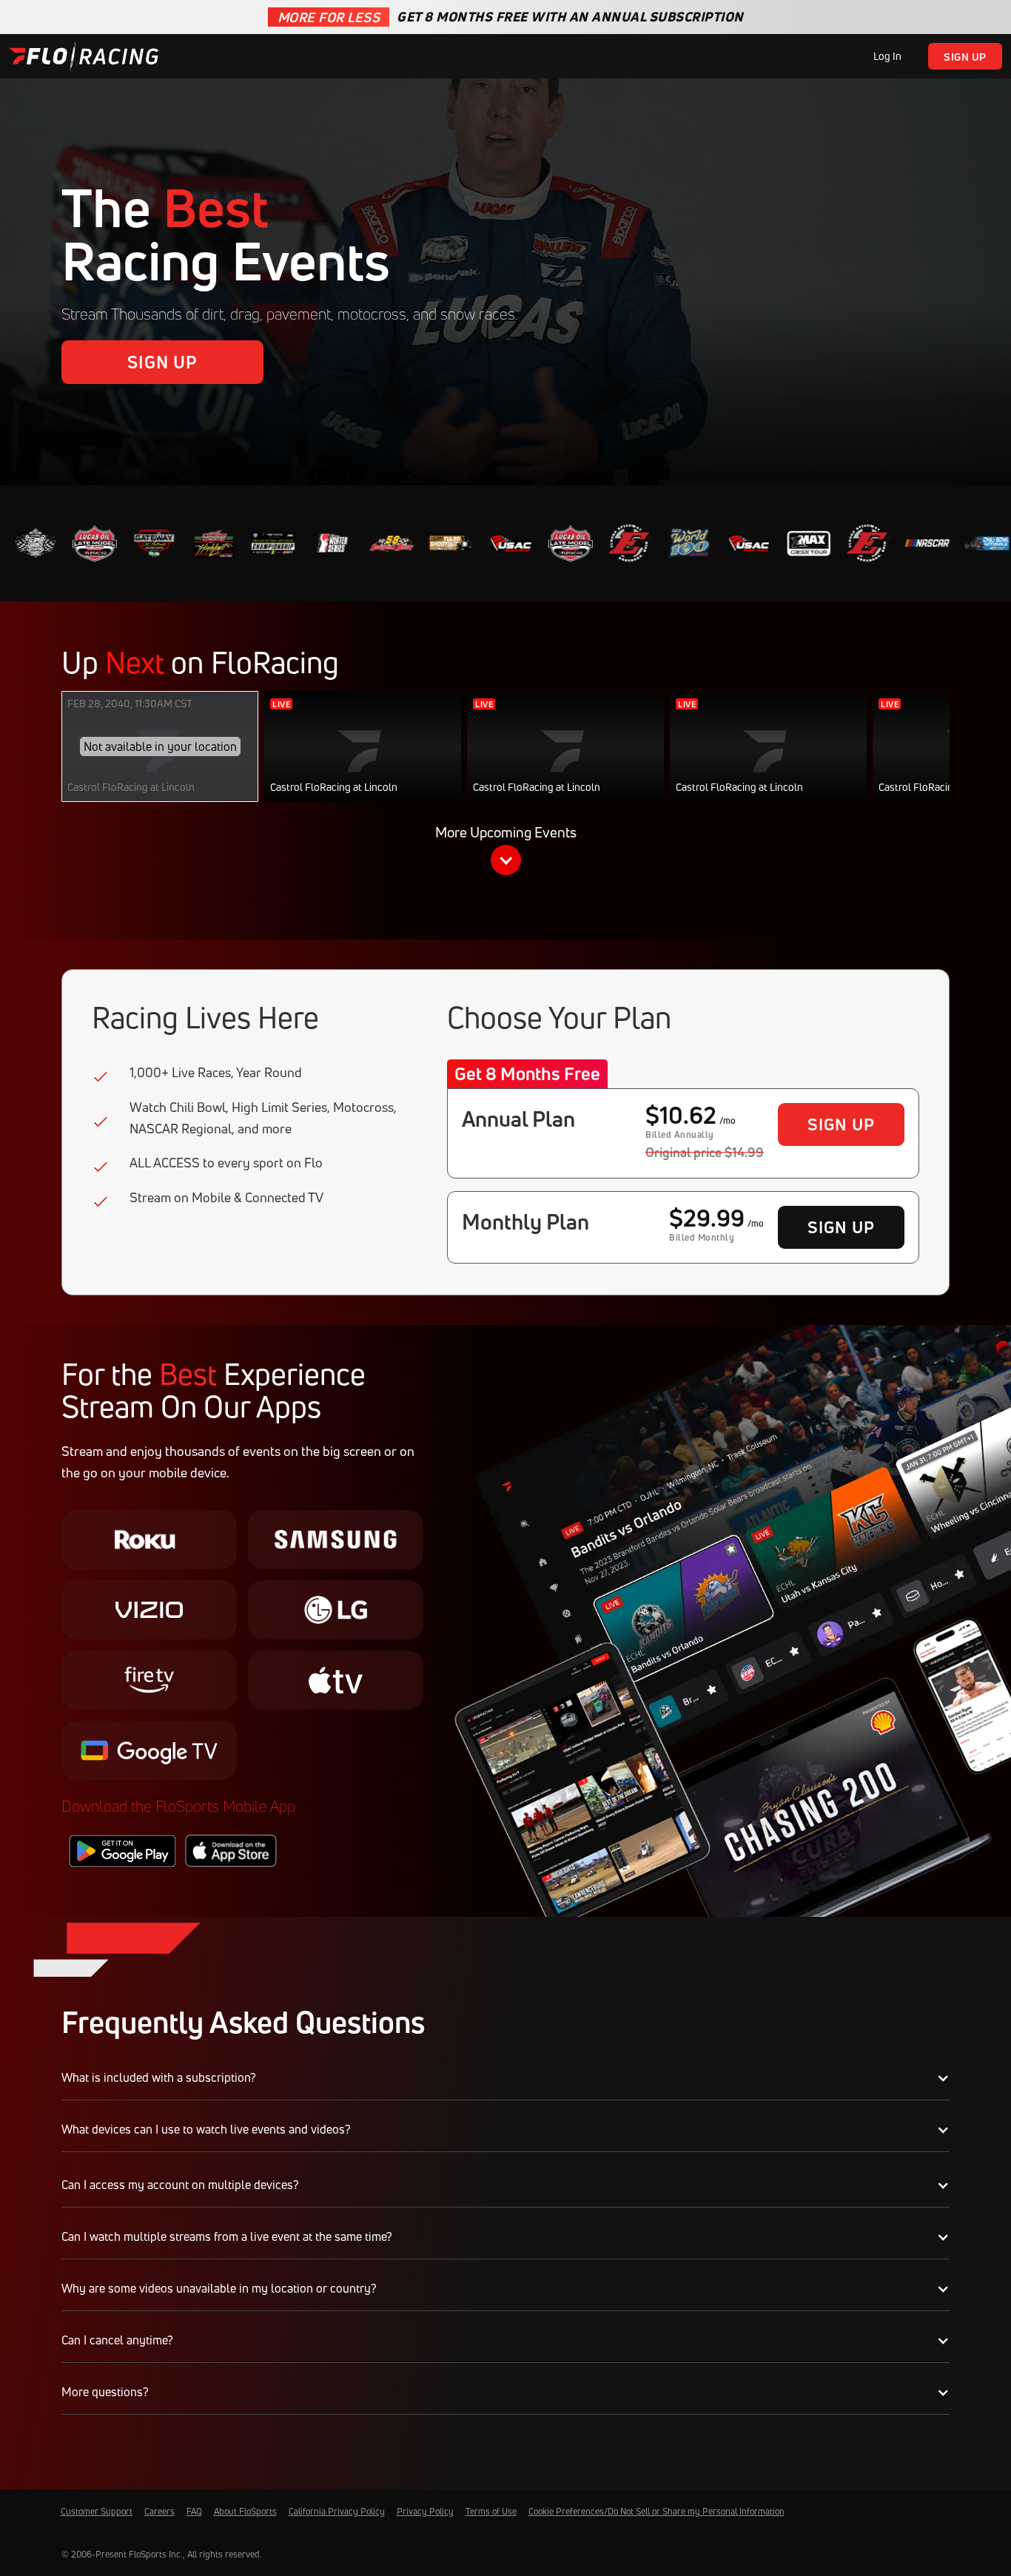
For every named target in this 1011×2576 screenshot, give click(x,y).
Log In (887, 56)
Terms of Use (491, 2511)
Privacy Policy (425, 2511)
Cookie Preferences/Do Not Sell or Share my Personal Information (656, 2511)
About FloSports (245, 2511)
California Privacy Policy (337, 2511)
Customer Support (97, 2511)
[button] (505, 853)
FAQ (194, 2511)
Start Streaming (363, 761)
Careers (159, 2511)
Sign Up (965, 57)
